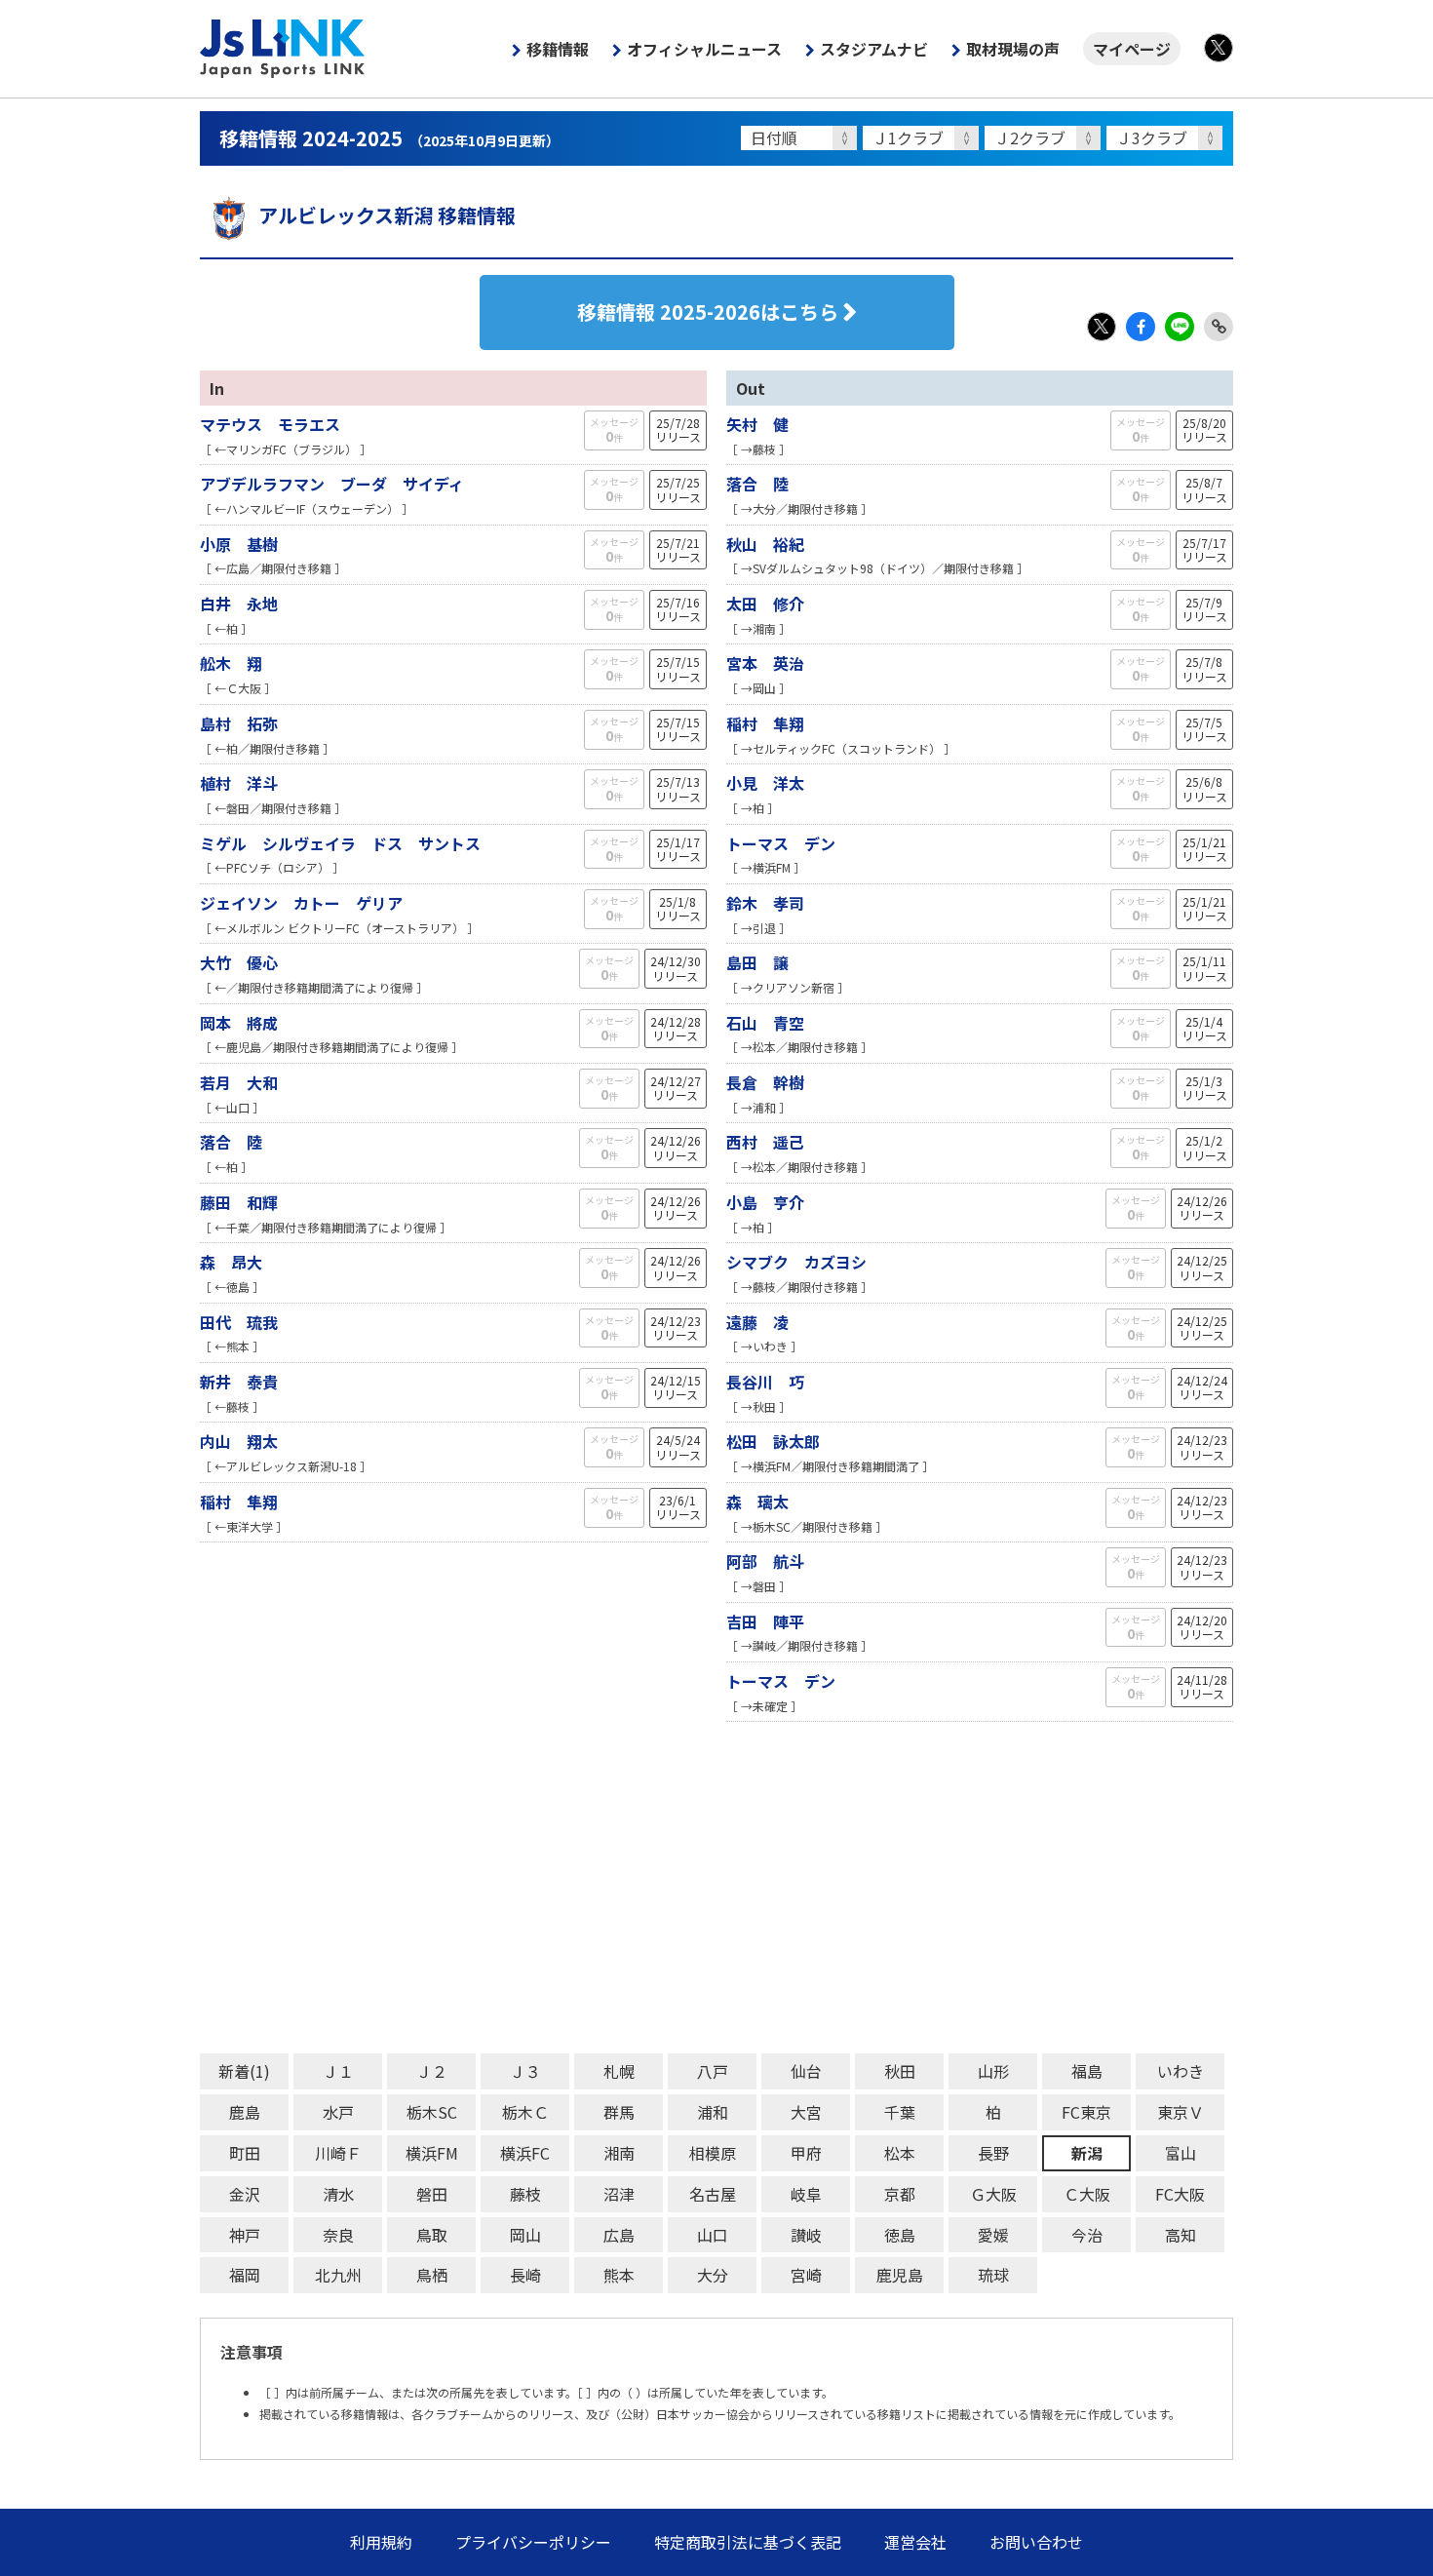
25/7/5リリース (1204, 729)
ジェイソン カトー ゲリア (301, 903)
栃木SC (432, 2112)
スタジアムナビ (874, 49)
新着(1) (244, 2071)
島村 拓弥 (239, 723)
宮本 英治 (765, 663)
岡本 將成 (239, 1023)
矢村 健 (757, 424)
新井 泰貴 (239, 1382)
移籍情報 (558, 49)
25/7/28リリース (678, 429)
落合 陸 (231, 1142)
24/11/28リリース (1202, 1686)
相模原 (713, 2153)
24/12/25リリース (1202, 1267)
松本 (900, 2153)
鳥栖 (432, 2275)
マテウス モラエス (270, 424)
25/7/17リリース (1204, 549)
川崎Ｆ (338, 2153)
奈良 (338, 2235)
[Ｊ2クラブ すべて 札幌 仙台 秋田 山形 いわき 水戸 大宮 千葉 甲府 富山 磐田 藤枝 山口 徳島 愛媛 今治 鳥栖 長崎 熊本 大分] (1046, 138)
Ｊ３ (525, 2071)
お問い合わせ (1036, 2542)
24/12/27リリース (676, 1088)
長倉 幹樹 (765, 1082)
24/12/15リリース (676, 1387)
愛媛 (993, 2235)
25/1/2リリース (1204, 1147)
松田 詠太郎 (773, 1441)
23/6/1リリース (678, 1507)
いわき (1181, 2071)
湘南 (619, 2153)
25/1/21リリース (1204, 849)
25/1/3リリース (1204, 1088)
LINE (1180, 327)
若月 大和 (239, 1082)
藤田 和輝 (239, 1202)
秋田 (900, 2071)
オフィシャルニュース (704, 49)
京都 (900, 2194)
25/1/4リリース (1204, 1028)
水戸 (338, 2112)
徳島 (900, 2235)
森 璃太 (757, 1502)
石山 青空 (765, 1023)
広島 (619, 2235)
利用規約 (381, 2542)
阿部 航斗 (765, 1561)
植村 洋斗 (239, 783)
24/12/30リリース (676, 968)
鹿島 (245, 2112)
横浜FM (432, 2153)
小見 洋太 (765, 783)
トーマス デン (781, 843)
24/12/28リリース (676, 1028)
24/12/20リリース (1202, 1627)
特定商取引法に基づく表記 (748, 2542)
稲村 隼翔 (239, 1502)
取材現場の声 (1013, 49)
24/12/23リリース (676, 1327)
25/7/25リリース (678, 489)
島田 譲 (757, 962)
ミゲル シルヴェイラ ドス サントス (340, 843)
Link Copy (1219, 327)
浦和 (713, 2112)
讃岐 (806, 2235)
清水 (338, 2194)
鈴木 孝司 (773, 903)
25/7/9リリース (1204, 609)
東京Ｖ (1181, 2112)
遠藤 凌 (757, 1322)
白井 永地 (239, 604)
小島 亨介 (765, 1202)
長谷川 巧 (765, 1382)
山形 (993, 2071)
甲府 (806, 2153)
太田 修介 (765, 604)
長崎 (525, 2275)
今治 (1087, 2235)
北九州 (338, 2275)
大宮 (806, 2112)
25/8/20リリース (1204, 429)
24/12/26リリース (676, 1147)
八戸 (713, 2071)
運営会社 (915, 2542)
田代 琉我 (239, 1322)
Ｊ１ (338, 2071)
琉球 (993, 2275)
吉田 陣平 (765, 1621)
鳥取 (432, 2235)
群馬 (619, 2112)
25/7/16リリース (678, 609)
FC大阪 (1180, 2194)
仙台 (806, 2071)
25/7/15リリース (678, 668)
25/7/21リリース (678, 549)
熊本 (619, 2275)
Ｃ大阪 (1087, 2194)
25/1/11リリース (1204, 968)
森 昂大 (231, 1262)
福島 (1087, 2071)
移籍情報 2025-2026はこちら (708, 312)
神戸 (245, 2235)
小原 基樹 (239, 544)
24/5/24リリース (678, 1446)
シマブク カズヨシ (796, 1262)
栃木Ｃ (525, 2112)
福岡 (245, 2275)
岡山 (525, 2235)
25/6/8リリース (1204, 788)
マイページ (1132, 49)
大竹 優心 (239, 962)
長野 (993, 2153)
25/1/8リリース (678, 908)
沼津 (619, 2194)
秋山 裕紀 (765, 544)
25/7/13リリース (678, 788)
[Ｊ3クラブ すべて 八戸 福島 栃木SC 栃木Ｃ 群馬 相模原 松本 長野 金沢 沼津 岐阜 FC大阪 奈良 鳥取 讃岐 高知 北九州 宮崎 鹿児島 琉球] (1167, 138)
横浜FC (525, 2153)
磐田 (432, 2194)
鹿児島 (900, 2275)
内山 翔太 (239, 1441)
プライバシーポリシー (533, 2542)
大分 (713, 2275)
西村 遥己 (765, 1142)
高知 (1181, 2235)
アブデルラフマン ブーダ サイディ (332, 484)
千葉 (900, 2112)
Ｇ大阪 (993, 2194)
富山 (1181, 2153)
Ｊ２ (432, 2071)
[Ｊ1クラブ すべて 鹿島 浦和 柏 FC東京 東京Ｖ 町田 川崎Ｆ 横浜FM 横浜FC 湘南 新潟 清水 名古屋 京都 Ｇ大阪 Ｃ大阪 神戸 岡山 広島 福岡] (924, 138)
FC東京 (1086, 2112)
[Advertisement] (716, 1888)
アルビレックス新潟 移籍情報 (387, 215)
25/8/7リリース (1204, 489)
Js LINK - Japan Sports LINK (283, 49)
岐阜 (806, 2194)
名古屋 (713, 2194)
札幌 (619, 2071)
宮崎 (806, 2275)
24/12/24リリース (1202, 1387)
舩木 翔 (231, 663)
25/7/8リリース (1204, 668)
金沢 (245, 2194)
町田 (245, 2153)
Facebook (1141, 327)
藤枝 (525, 2194)
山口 (713, 2235)
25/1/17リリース (678, 849)
